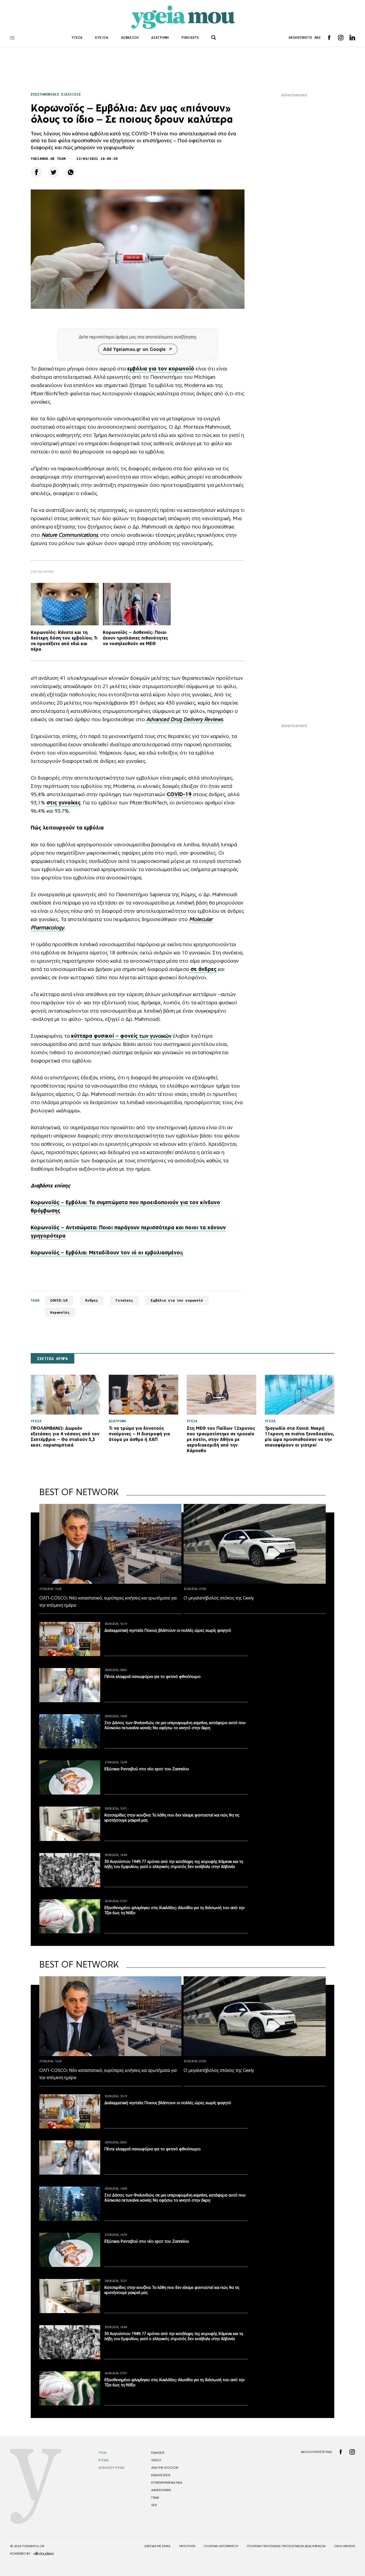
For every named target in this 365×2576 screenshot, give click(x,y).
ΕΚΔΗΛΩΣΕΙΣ (161, 2475)
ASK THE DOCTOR (165, 2468)
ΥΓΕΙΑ (77, 37)
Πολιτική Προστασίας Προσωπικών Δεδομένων (286, 2546)
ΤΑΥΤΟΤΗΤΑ (187, 2546)
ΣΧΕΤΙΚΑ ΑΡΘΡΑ (53, 1359)
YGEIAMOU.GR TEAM (48, 159)
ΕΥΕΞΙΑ (102, 37)
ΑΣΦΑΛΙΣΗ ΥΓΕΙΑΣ (111, 2468)
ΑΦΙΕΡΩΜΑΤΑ (161, 2490)
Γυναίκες (124, 1300)
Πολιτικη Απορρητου (221, 2546)
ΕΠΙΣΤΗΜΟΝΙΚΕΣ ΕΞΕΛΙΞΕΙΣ (56, 94)
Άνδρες (92, 1300)
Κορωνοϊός (60, 1312)
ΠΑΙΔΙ (155, 2498)
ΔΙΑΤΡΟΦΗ (160, 37)
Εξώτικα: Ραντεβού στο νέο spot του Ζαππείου (147, 1769)
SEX (154, 2505)
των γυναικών (121, 1036)
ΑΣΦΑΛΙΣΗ (130, 37)
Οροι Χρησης (345, 2546)
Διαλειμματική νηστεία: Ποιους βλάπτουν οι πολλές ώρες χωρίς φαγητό (168, 1630)
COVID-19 (59, 1300)
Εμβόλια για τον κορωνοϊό (177, 1300)
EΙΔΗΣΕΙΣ (158, 2453)
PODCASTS (190, 37)
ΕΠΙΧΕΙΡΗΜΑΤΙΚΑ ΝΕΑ (167, 2483)
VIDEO (156, 2460)
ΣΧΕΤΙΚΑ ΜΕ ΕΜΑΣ (157, 2546)
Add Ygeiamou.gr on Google (134, 349)
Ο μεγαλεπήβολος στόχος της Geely (219, 1598)
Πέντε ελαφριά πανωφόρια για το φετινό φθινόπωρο (153, 1676)
